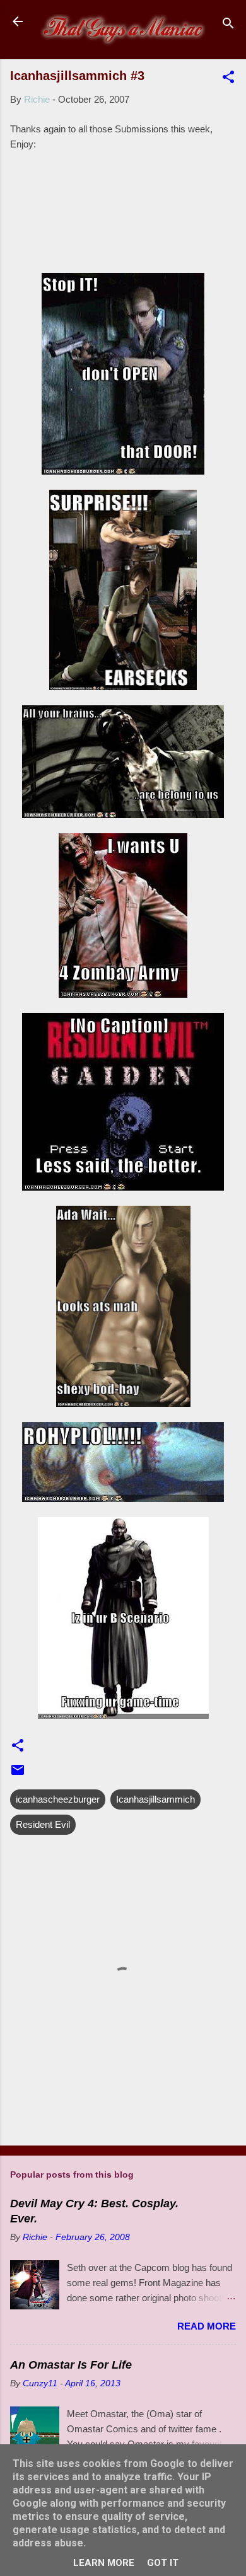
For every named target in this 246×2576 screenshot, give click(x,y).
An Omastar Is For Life (71, 2365)
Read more (207, 2326)
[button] (228, 79)
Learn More (104, 2563)
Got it (163, 2563)
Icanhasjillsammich (155, 1799)
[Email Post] (18, 1774)
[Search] (228, 26)
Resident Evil (43, 1824)
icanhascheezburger (58, 1799)
